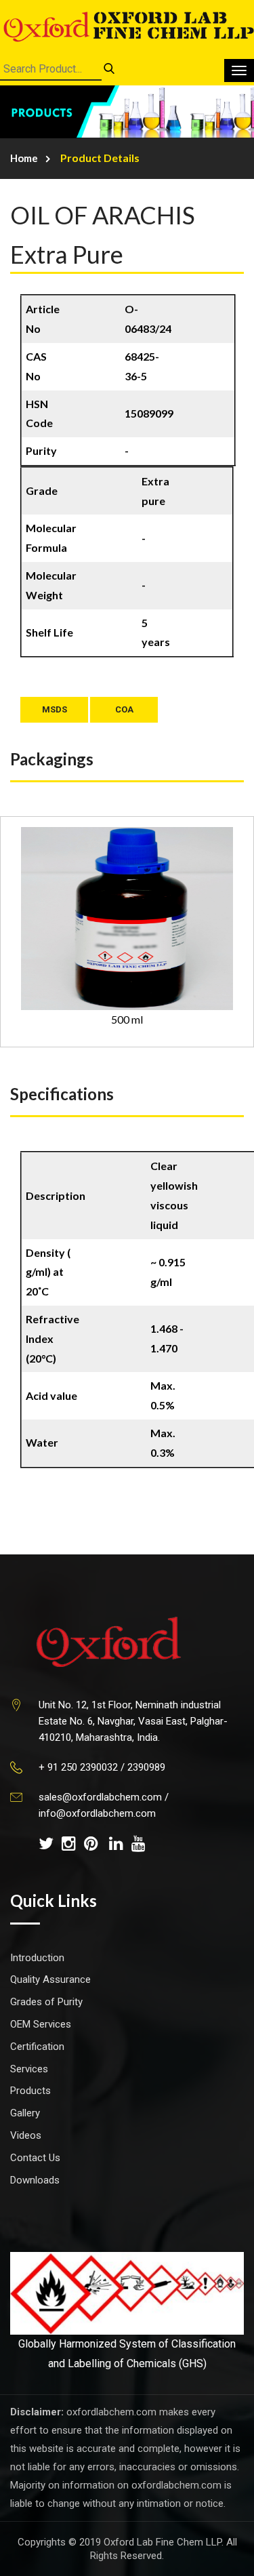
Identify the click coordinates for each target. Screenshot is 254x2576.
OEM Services (41, 2024)
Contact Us (35, 2158)
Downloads (35, 2180)
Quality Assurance (50, 1979)
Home (24, 158)
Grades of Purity (46, 2002)
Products (30, 2091)
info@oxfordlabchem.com (97, 1813)
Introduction (37, 1958)
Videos (26, 2135)
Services (29, 2069)
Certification (37, 2047)
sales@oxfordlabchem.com (100, 1797)
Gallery (25, 2113)
